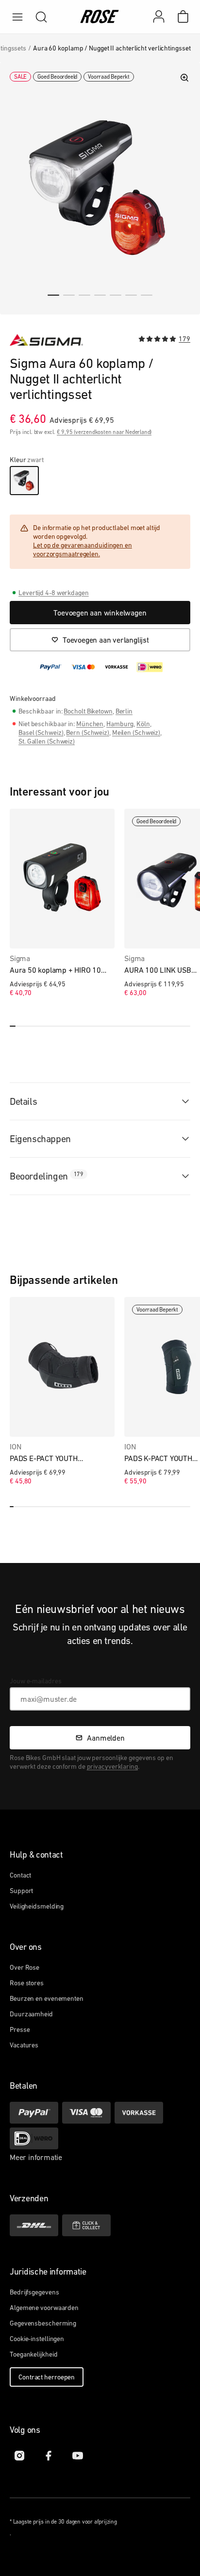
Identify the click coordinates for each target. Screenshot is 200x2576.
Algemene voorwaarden (44, 2308)
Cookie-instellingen (37, 2339)
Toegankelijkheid (33, 2354)
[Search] (41, 17)
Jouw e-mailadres (35, 1681)
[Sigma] (46, 340)
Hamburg (120, 724)
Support (21, 1891)
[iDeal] (34, 2138)
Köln (143, 724)
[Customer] (164, 17)
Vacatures (24, 2045)
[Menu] (17, 17)
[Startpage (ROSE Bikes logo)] (100, 17)
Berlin (124, 711)
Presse (20, 2029)
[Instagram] (19, 2456)
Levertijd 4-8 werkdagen (54, 593)
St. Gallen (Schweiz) (47, 741)
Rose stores (27, 1983)
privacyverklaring (112, 1766)
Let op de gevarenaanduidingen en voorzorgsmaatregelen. (83, 549)
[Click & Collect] (86, 2225)
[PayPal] (34, 2113)
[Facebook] (49, 2456)
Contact (20, 1875)
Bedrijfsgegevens (34, 2292)
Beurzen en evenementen (47, 1998)
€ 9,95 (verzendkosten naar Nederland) (104, 432)
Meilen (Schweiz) (136, 732)
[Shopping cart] (183, 17)
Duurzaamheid (31, 2014)
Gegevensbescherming (43, 2323)
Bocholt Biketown (88, 711)
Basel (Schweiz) (41, 732)
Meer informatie (36, 2157)
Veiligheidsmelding (37, 1906)
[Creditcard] (86, 2113)
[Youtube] (78, 2456)
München (90, 724)
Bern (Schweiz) (88, 732)
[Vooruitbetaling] (139, 2113)
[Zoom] (184, 78)
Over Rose (25, 1967)
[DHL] (34, 2225)
